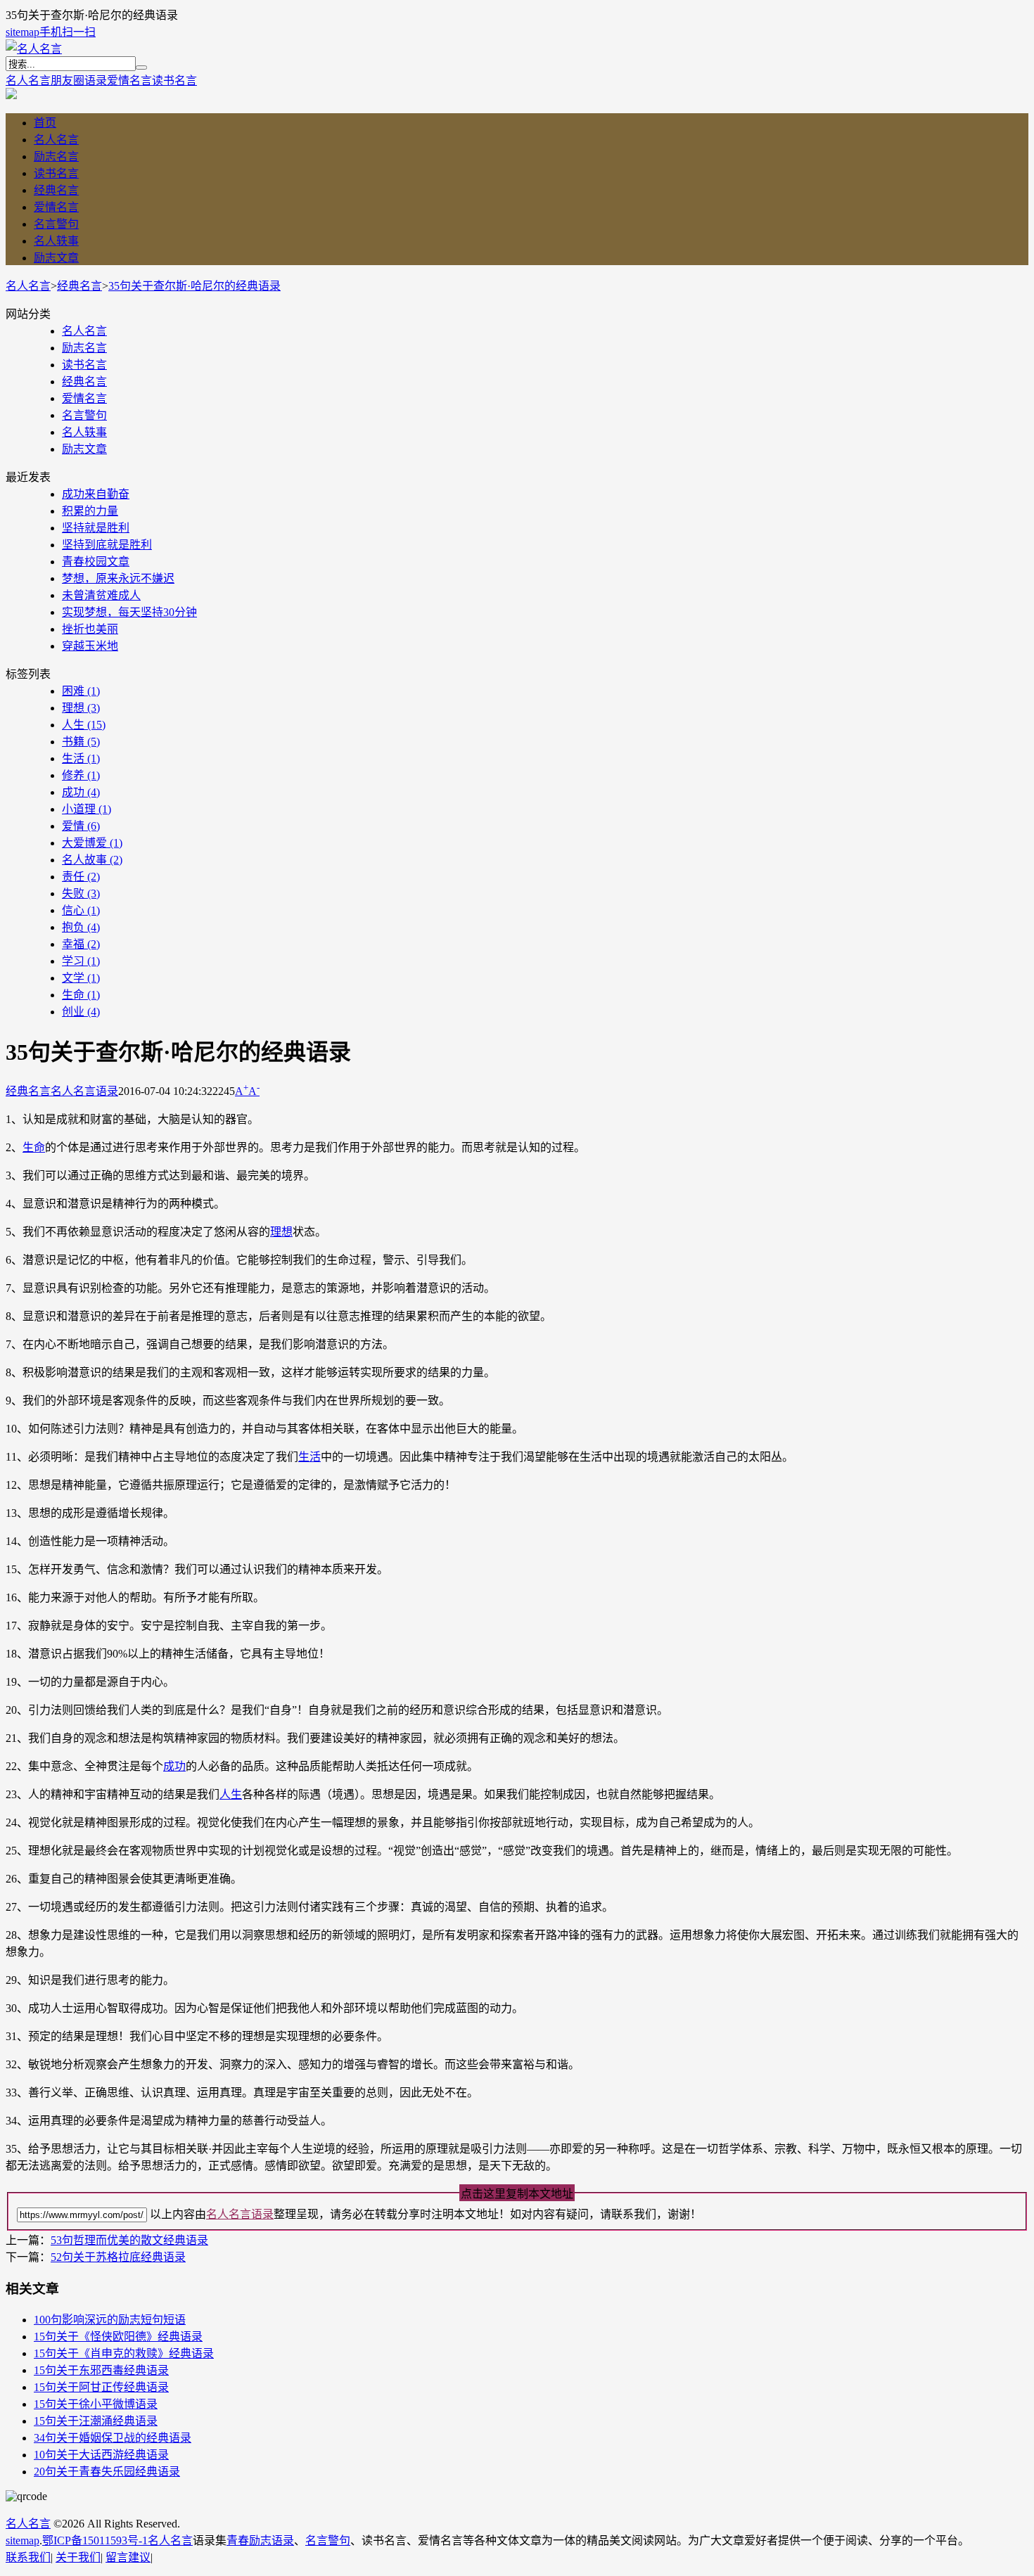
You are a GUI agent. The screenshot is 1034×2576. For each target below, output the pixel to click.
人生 (84, 725)
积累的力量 (90, 511)
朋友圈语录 (79, 81)
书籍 (81, 742)
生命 (81, 995)
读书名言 (174, 81)
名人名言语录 (84, 1091)
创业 (81, 1012)
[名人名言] (34, 49)
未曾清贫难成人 (101, 595)
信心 (81, 910)
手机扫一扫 (68, 32)
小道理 (87, 809)
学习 (81, 961)
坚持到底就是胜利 (107, 545)
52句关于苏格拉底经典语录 (118, 2257)
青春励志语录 (260, 2540)
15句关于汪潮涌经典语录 (96, 2421)
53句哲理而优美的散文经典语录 (129, 2240)
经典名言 (56, 190)
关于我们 (78, 2557)
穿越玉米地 (90, 646)
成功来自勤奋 (96, 494)
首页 (45, 123)
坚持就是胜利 (96, 528)
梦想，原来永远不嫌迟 (118, 578)
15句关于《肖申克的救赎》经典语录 (124, 2353)
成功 (81, 792)
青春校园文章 (96, 562)
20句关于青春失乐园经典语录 (107, 2472)
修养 (81, 775)
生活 (81, 758)
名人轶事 (56, 241)
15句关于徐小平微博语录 (96, 2404)
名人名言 (28, 81)
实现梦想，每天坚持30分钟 (129, 612)
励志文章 (56, 258)
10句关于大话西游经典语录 (101, 2455)
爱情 (81, 826)
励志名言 (56, 156)
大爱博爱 (92, 843)
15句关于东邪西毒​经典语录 (101, 2370)
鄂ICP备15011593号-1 (95, 2540)
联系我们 (28, 2557)
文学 (81, 978)
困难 (81, 691)
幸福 (81, 944)
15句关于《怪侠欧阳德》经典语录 (118, 2337)
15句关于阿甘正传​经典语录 (101, 2387)
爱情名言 (129, 81)
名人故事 (92, 860)
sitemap (23, 32)
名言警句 (56, 224)
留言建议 (128, 2557)
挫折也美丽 (90, 629)
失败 (81, 893)
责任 (81, 877)
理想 (81, 708)
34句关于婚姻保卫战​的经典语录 (113, 2438)
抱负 (81, 927)
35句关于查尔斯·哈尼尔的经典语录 (194, 286)
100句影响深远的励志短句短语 (110, 2320)
